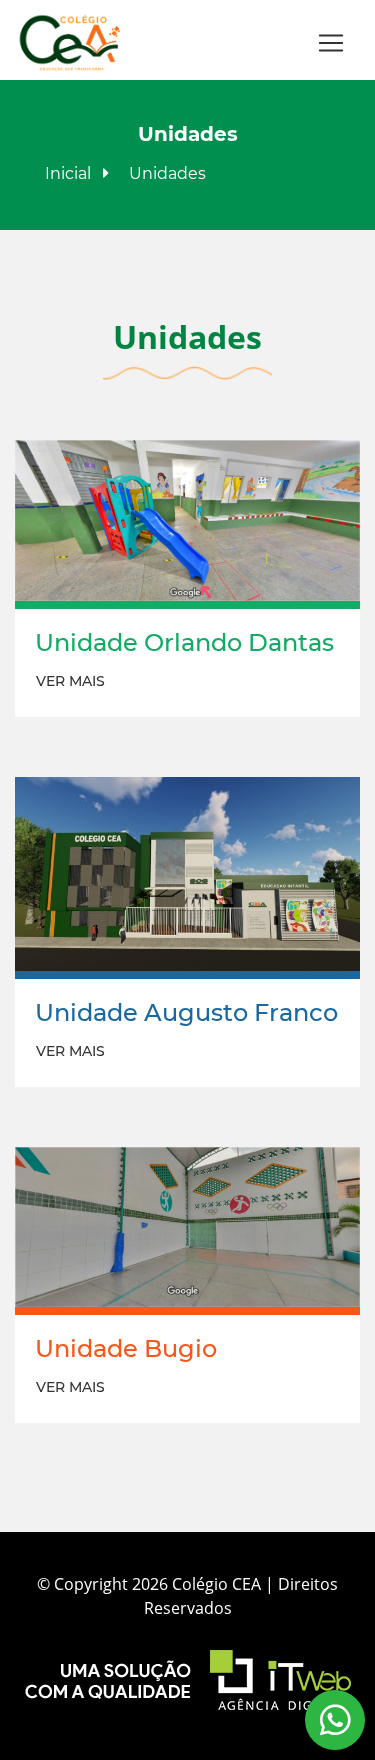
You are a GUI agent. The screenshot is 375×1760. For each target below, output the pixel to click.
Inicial (68, 173)
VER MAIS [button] (70, 681)
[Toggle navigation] (331, 43)
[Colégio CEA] (70, 43)
